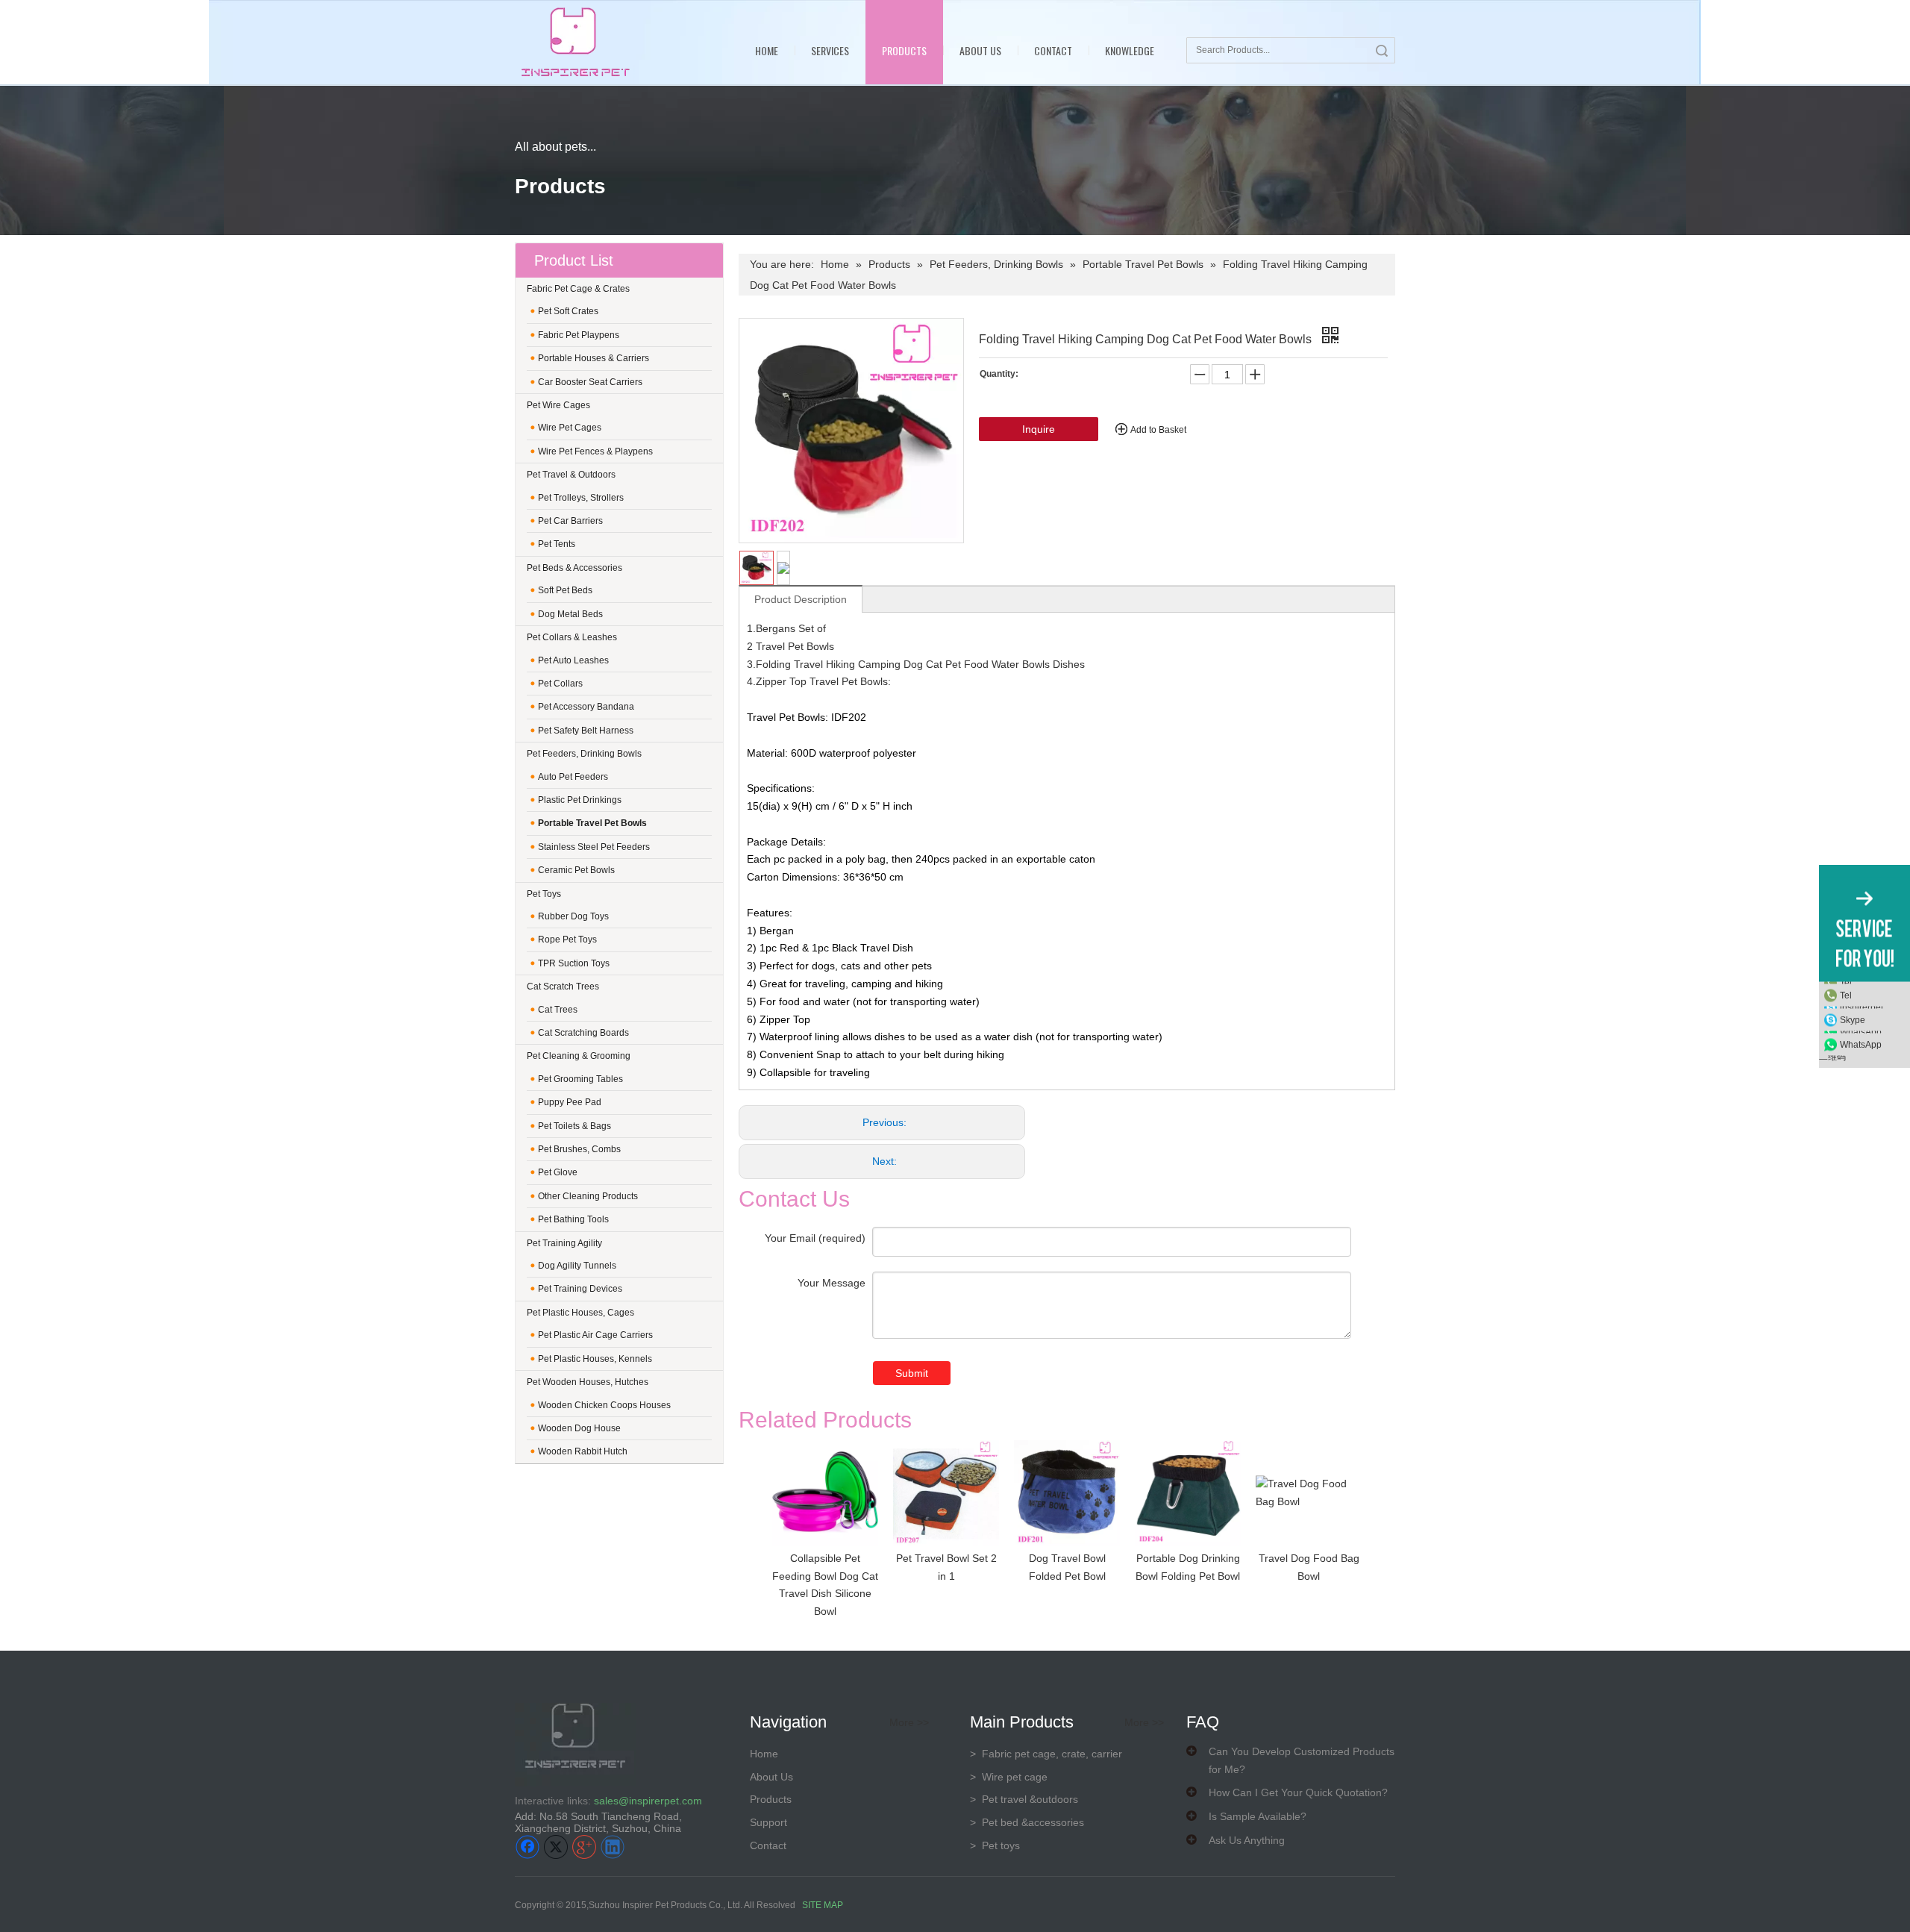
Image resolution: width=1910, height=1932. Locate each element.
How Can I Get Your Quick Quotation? (1298, 1792)
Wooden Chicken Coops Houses (604, 1405)
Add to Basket (1158, 430)
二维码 (1832, 1057)
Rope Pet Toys (567, 940)
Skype (1853, 1019)
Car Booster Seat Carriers (590, 382)
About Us (980, 50)
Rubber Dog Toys (573, 916)
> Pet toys (995, 1845)
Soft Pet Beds (565, 590)
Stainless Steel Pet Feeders (594, 847)
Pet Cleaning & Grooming (579, 1056)
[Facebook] (527, 1847)
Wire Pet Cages (570, 428)
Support (768, 1822)
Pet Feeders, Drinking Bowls (584, 754)
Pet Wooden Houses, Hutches (588, 1382)
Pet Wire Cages (558, 405)
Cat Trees (558, 1010)
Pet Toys (544, 894)
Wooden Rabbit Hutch (583, 1451)
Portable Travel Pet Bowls (592, 823)
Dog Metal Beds (570, 614)
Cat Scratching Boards (583, 1033)
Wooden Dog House (579, 1428)
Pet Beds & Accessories (574, 568)
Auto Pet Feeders (573, 777)
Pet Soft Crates (568, 311)
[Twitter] (556, 1847)
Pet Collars (560, 684)
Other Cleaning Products (588, 1196)
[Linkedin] (613, 1847)
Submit (912, 1373)
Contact (1053, 50)
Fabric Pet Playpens (579, 335)
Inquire (1039, 429)
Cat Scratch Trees (563, 987)
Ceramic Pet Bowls (576, 870)
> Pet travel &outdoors (1024, 1799)
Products (904, 50)
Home (767, 50)
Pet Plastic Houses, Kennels (595, 1359)
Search (1382, 50)
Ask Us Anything (1247, 1840)
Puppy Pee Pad (570, 1102)
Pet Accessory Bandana (586, 707)
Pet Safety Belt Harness (586, 731)
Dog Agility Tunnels (577, 1266)
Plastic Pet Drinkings (580, 800)
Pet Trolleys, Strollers (581, 498)
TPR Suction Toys (574, 963)
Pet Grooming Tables (580, 1079)
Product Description (801, 599)
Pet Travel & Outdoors (571, 475)
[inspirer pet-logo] (575, 42)
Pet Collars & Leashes (572, 637)
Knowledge (1130, 50)
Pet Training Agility (564, 1243)
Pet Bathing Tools (573, 1219)
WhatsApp (1861, 1044)
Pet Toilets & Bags (574, 1126)
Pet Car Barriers (570, 521)
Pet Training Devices (580, 1289)
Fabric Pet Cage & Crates (578, 289)
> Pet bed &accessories (1027, 1822)
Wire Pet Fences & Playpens (595, 451)
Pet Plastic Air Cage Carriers (595, 1335)
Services (830, 50)
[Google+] (584, 1847)
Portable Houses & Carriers (594, 358)
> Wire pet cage (1009, 1777)
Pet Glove (558, 1172)
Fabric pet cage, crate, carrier (1046, 1754)
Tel (1846, 995)
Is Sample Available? (1258, 1816)
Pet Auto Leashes (573, 660)
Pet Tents (557, 544)
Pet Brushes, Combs (579, 1149)
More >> (909, 1722)
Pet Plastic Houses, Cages (580, 1313)
